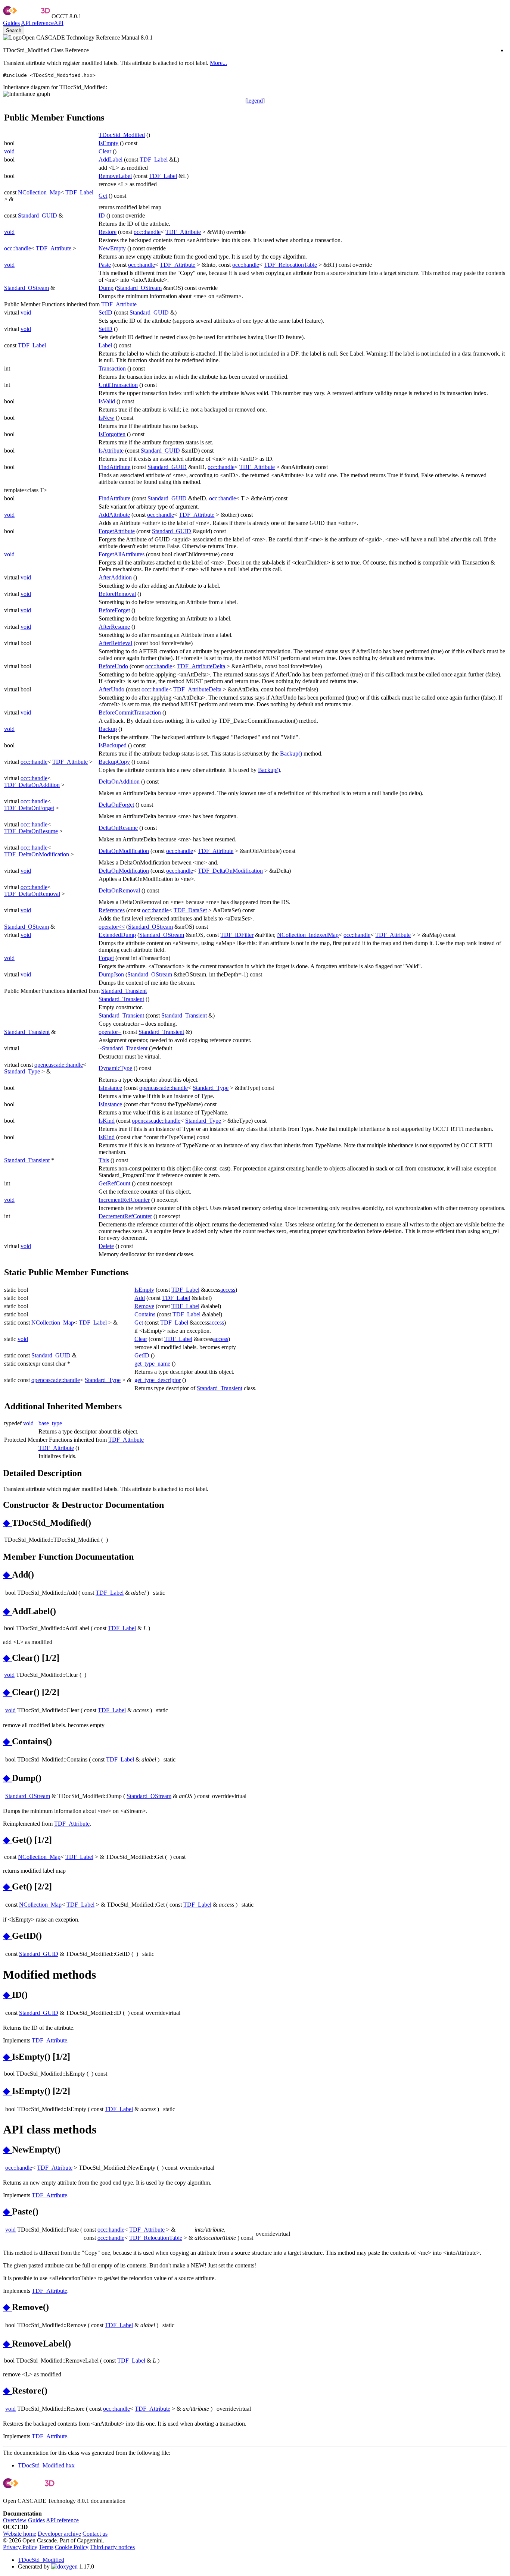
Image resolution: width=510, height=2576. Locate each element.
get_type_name (152, 1364)
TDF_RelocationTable (290, 265)
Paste (105, 265)
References (112, 910)
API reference (62, 2520)
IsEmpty (108, 143)
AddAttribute (114, 515)
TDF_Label (154, 160)
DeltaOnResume (118, 828)
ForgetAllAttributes (122, 554)
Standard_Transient (124, 991)
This (104, 1160)
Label (105, 345)
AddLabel (111, 160)
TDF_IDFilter (237, 935)
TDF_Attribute (183, 232)
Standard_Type (22, 1071)
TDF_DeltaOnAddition (32, 785)
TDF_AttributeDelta (201, 666)
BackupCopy (114, 762)
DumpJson (111, 974)
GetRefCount (114, 1183)
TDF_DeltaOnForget (29, 808)
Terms (46, 2547)
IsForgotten (112, 434)
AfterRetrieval (115, 643)
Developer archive (59, 2534)
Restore (108, 232)
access (228, 1290)
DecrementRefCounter (125, 1216)
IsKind (107, 1121)
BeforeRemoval (117, 594)
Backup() (291, 754)
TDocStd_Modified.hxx (46, 2465)
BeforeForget (114, 610)
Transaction (112, 368)
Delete (106, 1246)
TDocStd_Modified (122, 135)
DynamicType (115, 1068)
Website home (20, 2534)
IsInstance (110, 1088)
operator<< (112, 927)
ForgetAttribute (117, 531)
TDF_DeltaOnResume (31, 831)
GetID (142, 1355)
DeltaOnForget (116, 805)
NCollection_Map (39, 192)
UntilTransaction (118, 385)
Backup (108, 729)
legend (255, 101)
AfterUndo (111, 689)
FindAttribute (114, 467)
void (9, 151)
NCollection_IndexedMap (308, 935)
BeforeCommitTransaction (130, 712)
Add (140, 1298)
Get (103, 196)
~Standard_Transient (123, 1048)
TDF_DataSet (190, 910)
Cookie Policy (72, 2547)
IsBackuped (113, 745)
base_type (50, 1423)
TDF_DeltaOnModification (37, 854)
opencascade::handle (59, 1065)
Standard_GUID (38, 215)
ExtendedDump (117, 935)
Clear (105, 151)
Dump (106, 288)
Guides (11, 23)
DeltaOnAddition (119, 781)
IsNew (106, 418)
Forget (106, 958)
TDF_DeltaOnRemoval (32, 894)
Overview (15, 2520)
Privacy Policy (20, 2547)
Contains (145, 1314)
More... (218, 63)
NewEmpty (112, 248)
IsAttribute (111, 451)
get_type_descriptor (158, 1380)
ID (102, 215)
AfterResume (114, 627)
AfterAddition (115, 577)
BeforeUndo (113, 666)
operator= (110, 1032)
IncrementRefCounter (124, 1200)
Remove (144, 1306)
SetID (105, 312)
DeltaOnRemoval (119, 890)
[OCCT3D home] (27, 16)
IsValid (107, 401)
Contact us (95, 2534)
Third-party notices (112, 2547)
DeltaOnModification (124, 851)
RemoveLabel (115, 176)
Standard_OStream (27, 288)
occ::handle (147, 232)
